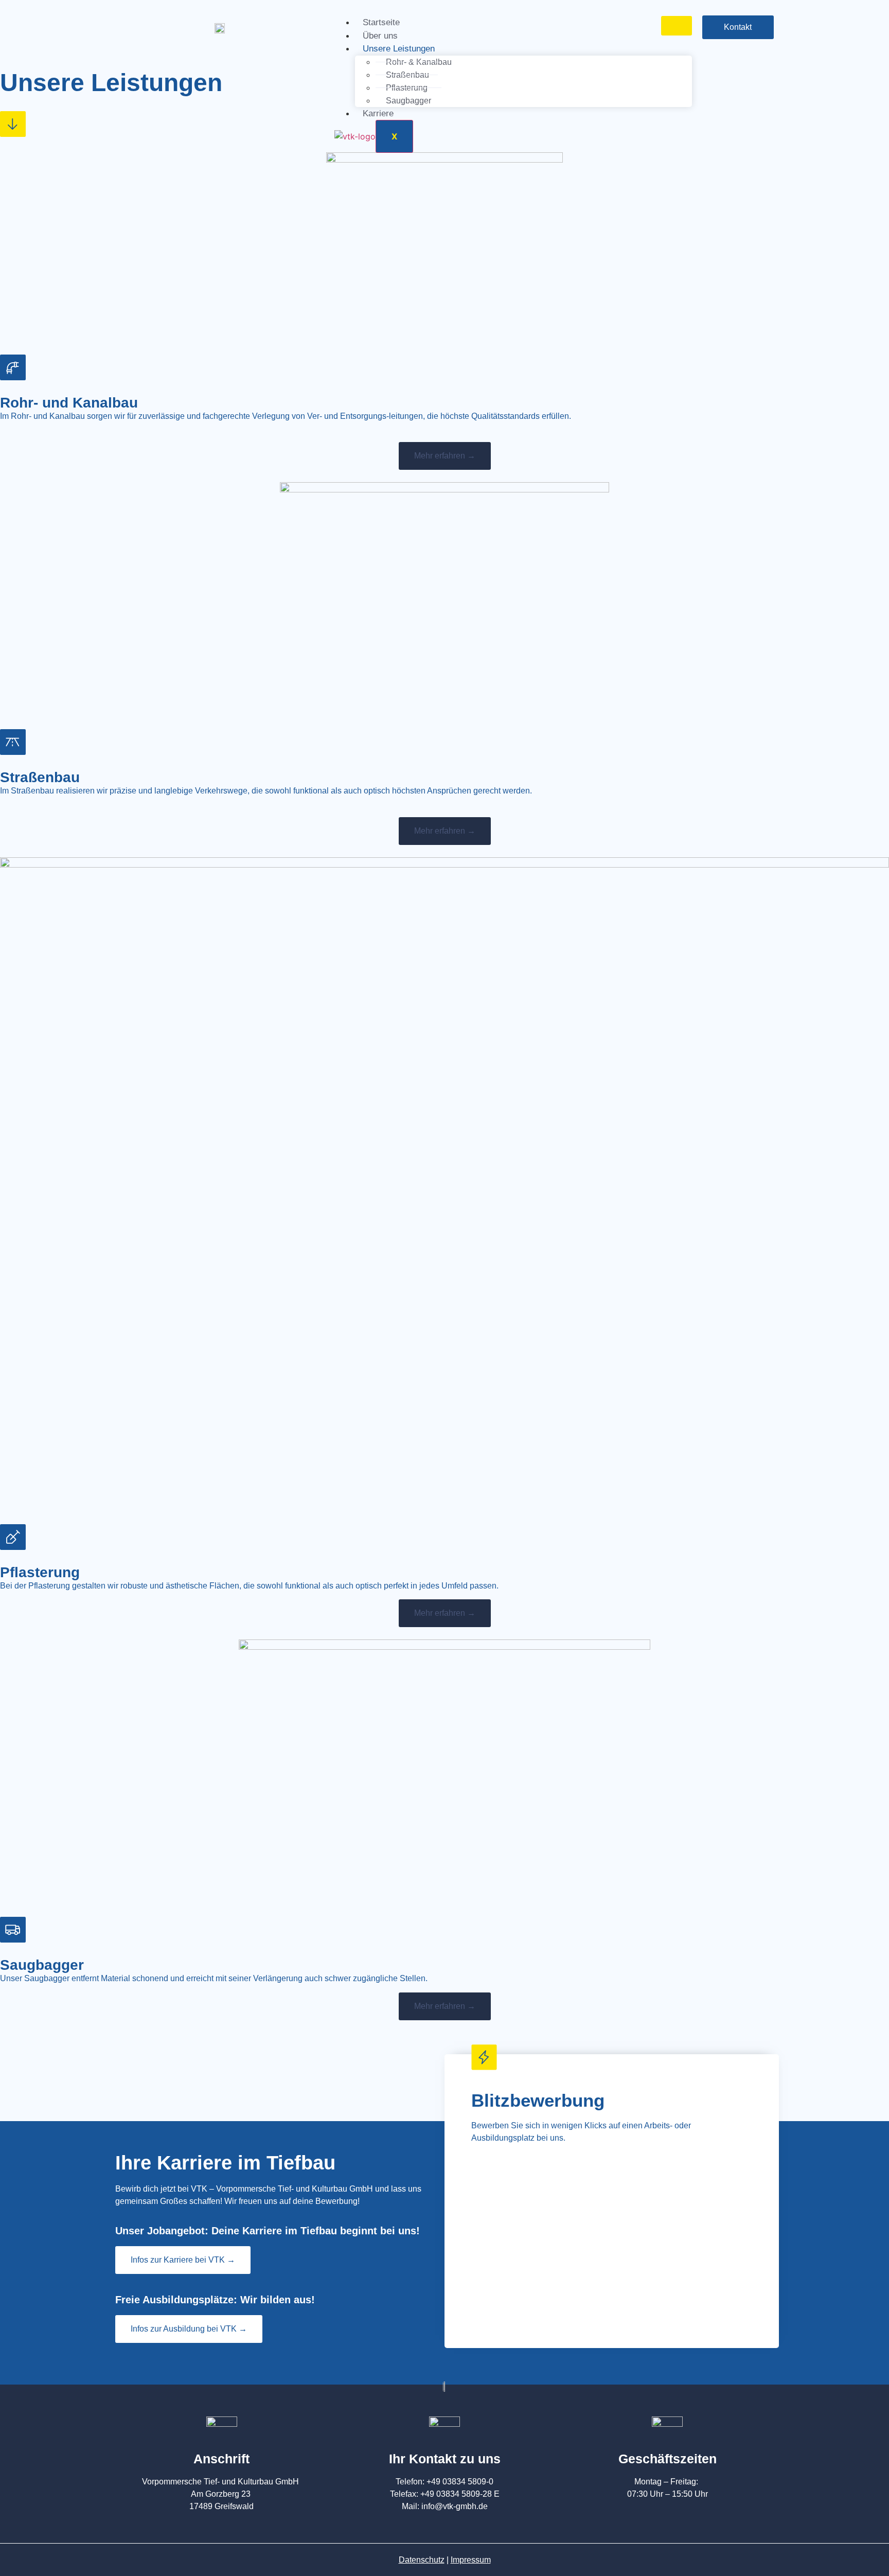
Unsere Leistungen (399, 49)
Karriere (378, 113)
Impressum (471, 2560)
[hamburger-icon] (677, 26)
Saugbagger (408, 101)
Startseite (381, 22)
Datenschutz (422, 2560)
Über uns (380, 36)
